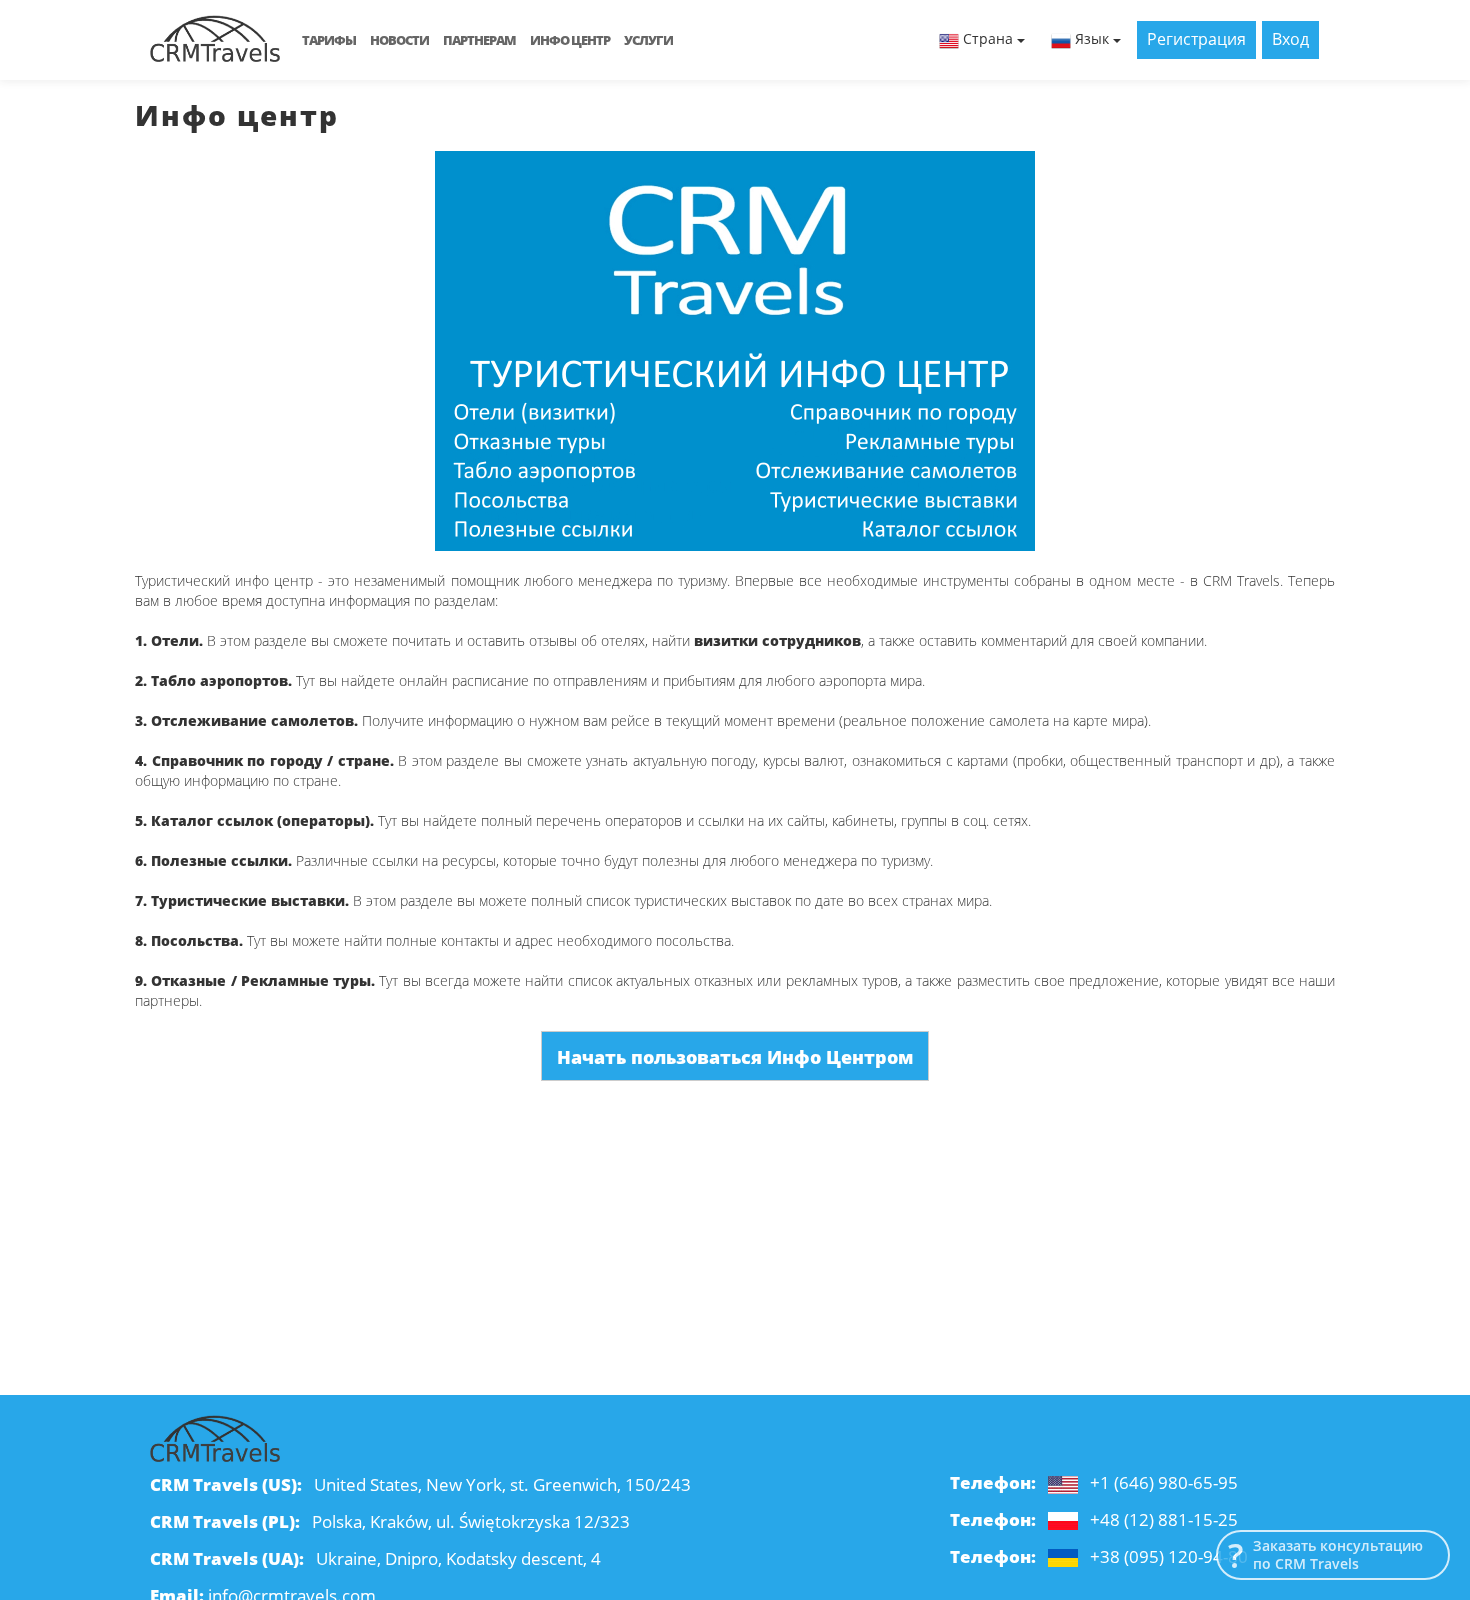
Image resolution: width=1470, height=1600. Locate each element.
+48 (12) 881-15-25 (1164, 1519)
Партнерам (479, 40)
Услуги (648, 40)
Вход (1290, 39)
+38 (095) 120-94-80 (1169, 1556)
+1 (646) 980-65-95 (1164, 1482)
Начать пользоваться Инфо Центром (735, 1057)
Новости (399, 40)
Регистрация (1196, 39)
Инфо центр (570, 40)
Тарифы (329, 40)
